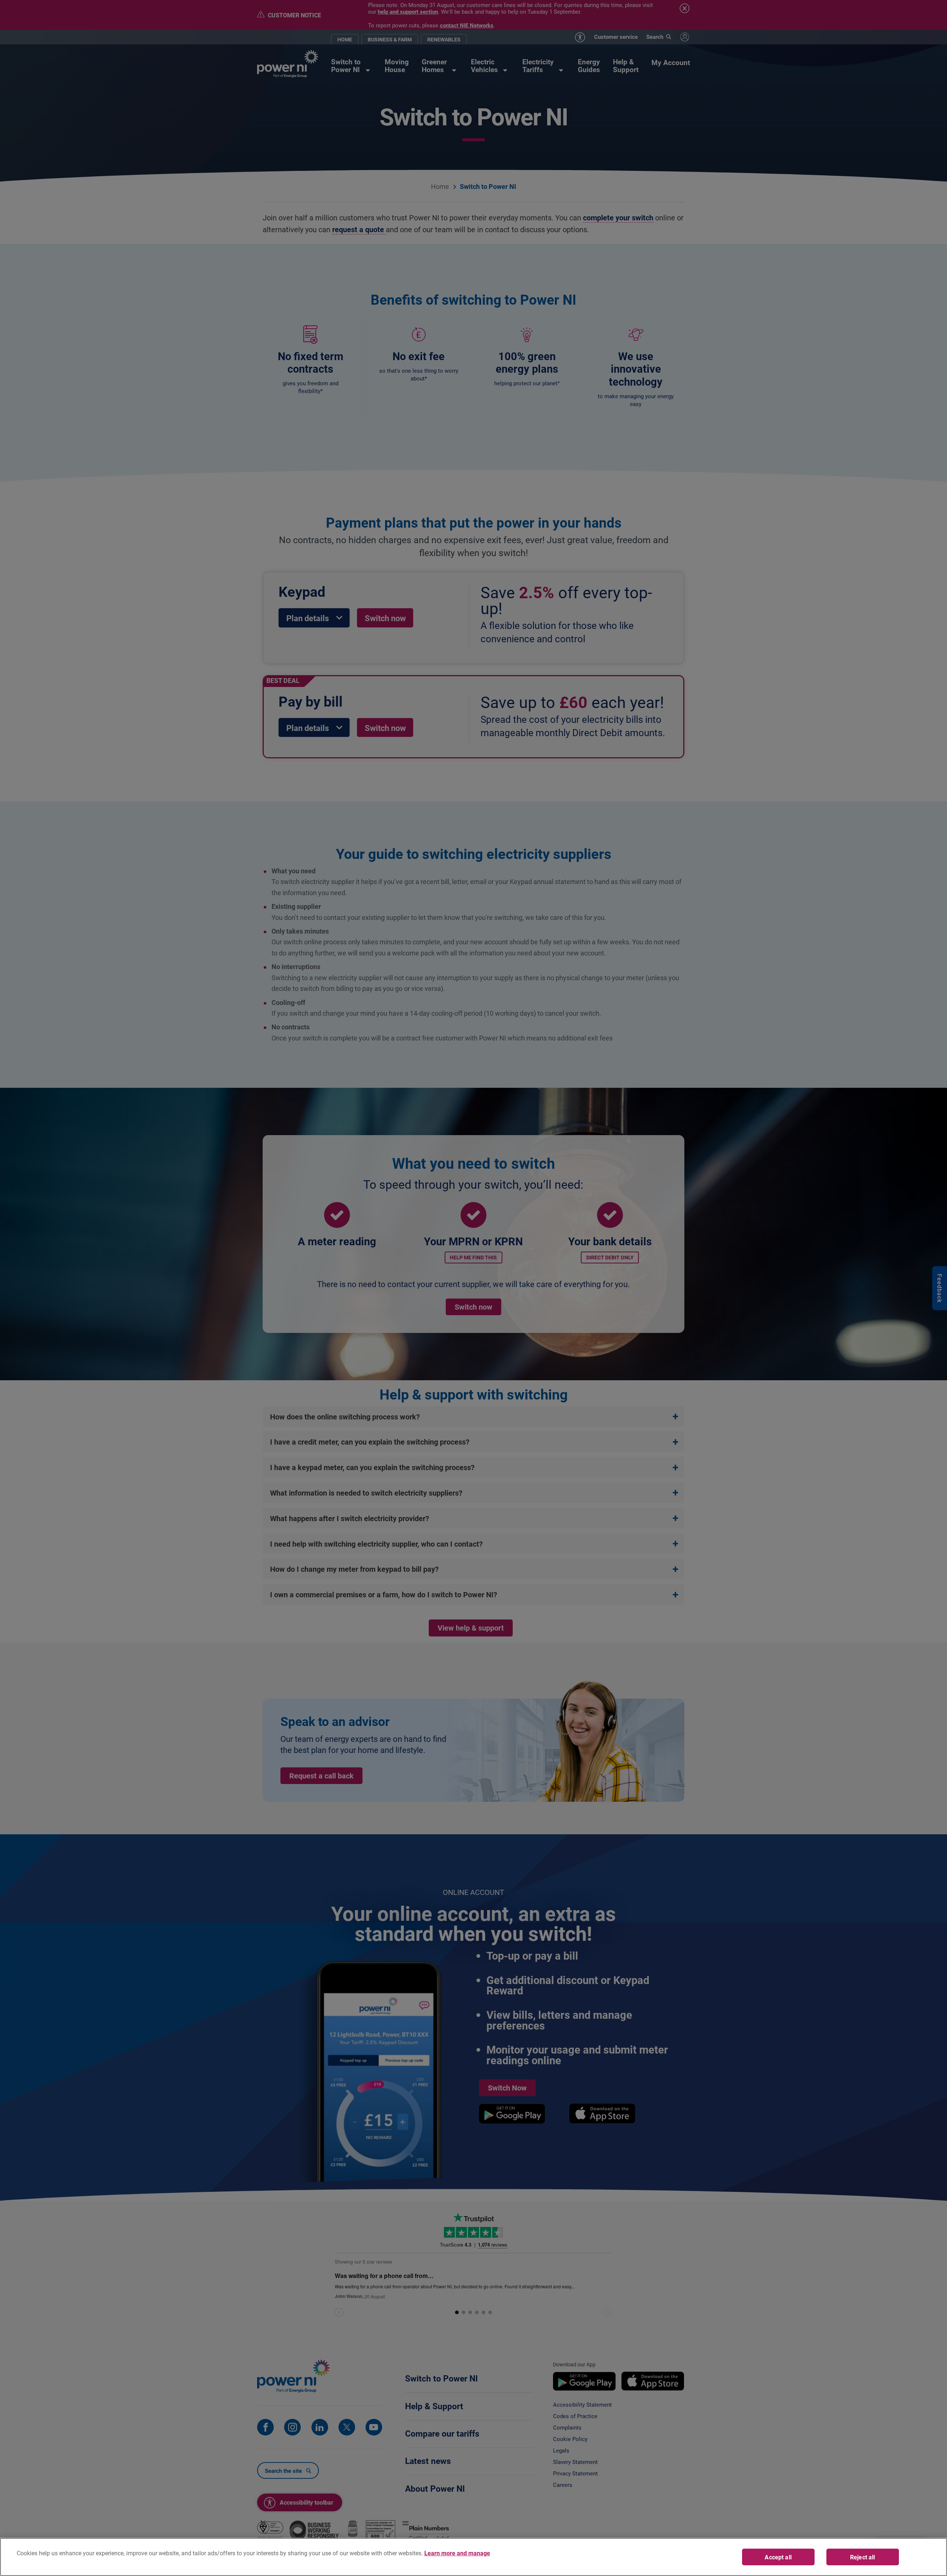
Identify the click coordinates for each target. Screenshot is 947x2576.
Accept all (778, 2557)
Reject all (863, 2557)
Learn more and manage (457, 2553)
